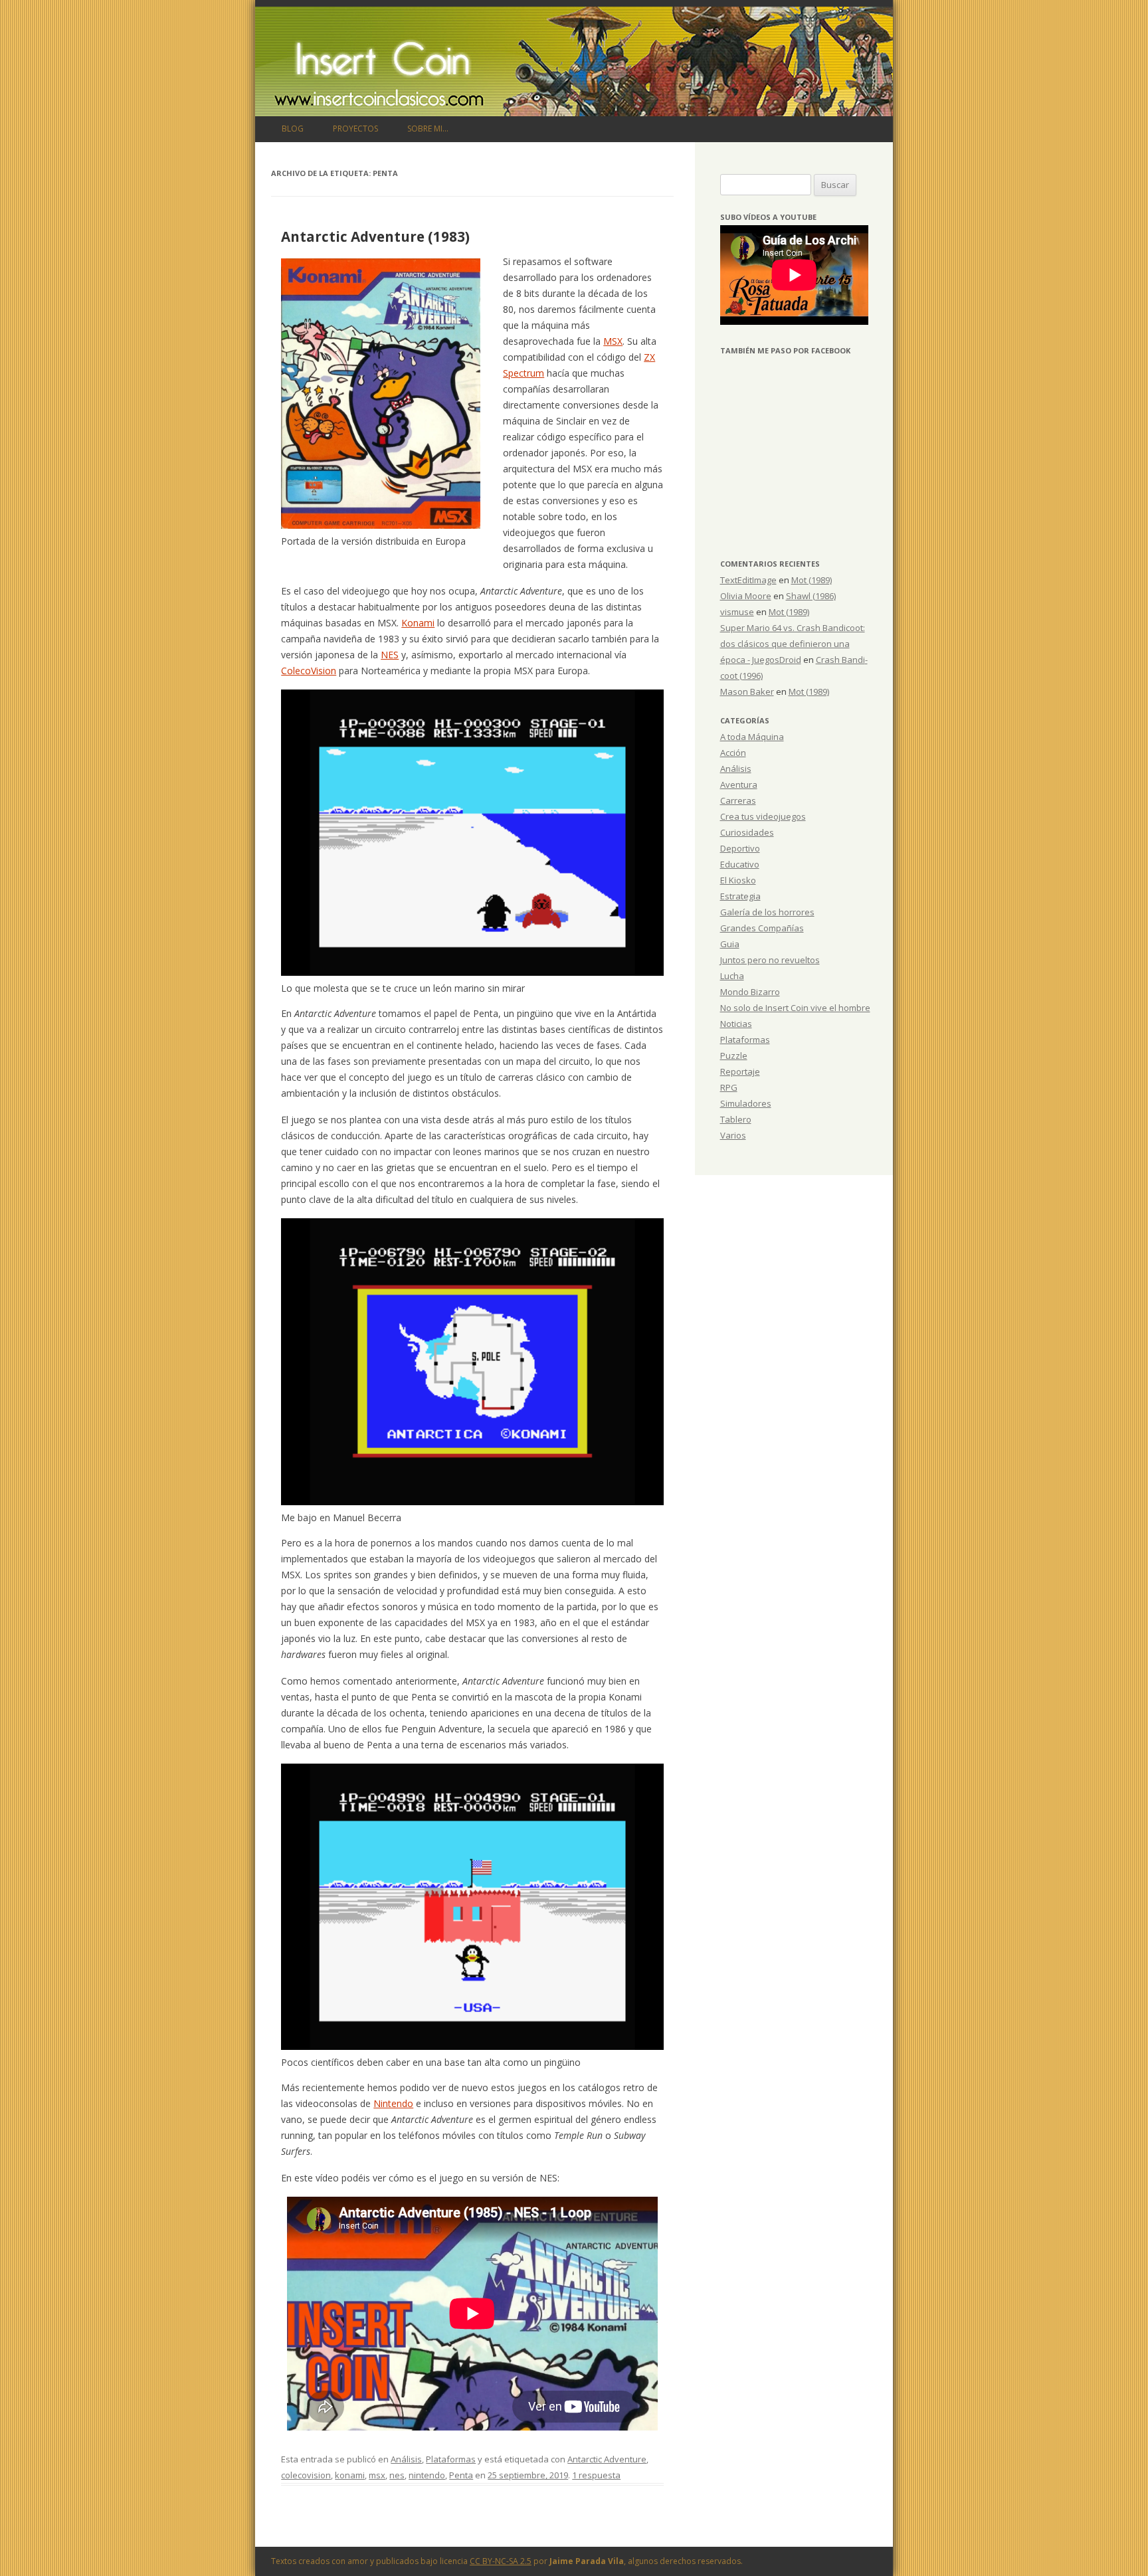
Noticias (736, 1024)
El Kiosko (738, 880)
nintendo (427, 2475)
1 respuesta (596, 2475)
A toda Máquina (752, 737)
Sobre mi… (428, 129)
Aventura (739, 784)
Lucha (732, 976)
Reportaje (740, 1071)
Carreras (738, 800)
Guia (730, 944)
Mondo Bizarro (750, 992)
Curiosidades (747, 832)
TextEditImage (748, 580)
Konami (418, 623)
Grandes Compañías (762, 928)
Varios (733, 1135)
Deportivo (740, 848)
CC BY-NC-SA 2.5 (501, 2561)
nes (397, 2475)
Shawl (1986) (811, 596)
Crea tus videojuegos (763, 816)
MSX (613, 341)
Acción (733, 753)
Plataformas (451, 2459)
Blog (293, 129)
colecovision (306, 2475)
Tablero (736, 1119)
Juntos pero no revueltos (770, 960)
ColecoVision (309, 671)
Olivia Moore (746, 596)
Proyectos (355, 129)
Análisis (406, 2459)
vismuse (737, 612)
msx (377, 2475)
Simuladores (746, 1103)
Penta (461, 2475)
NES (390, 655)
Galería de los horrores (767, 912)
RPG (729, 1087)
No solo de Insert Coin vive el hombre (795, 1008)
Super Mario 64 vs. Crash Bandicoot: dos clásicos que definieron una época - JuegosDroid (793, 644)
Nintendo (393, 2103)
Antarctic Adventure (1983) (375, 236)
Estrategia (740, 896)
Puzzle (734, 1056)
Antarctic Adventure (607, 2459)
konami (350, 2475)
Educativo (740, 864)
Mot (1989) (812, 580)
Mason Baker (747, 691)
